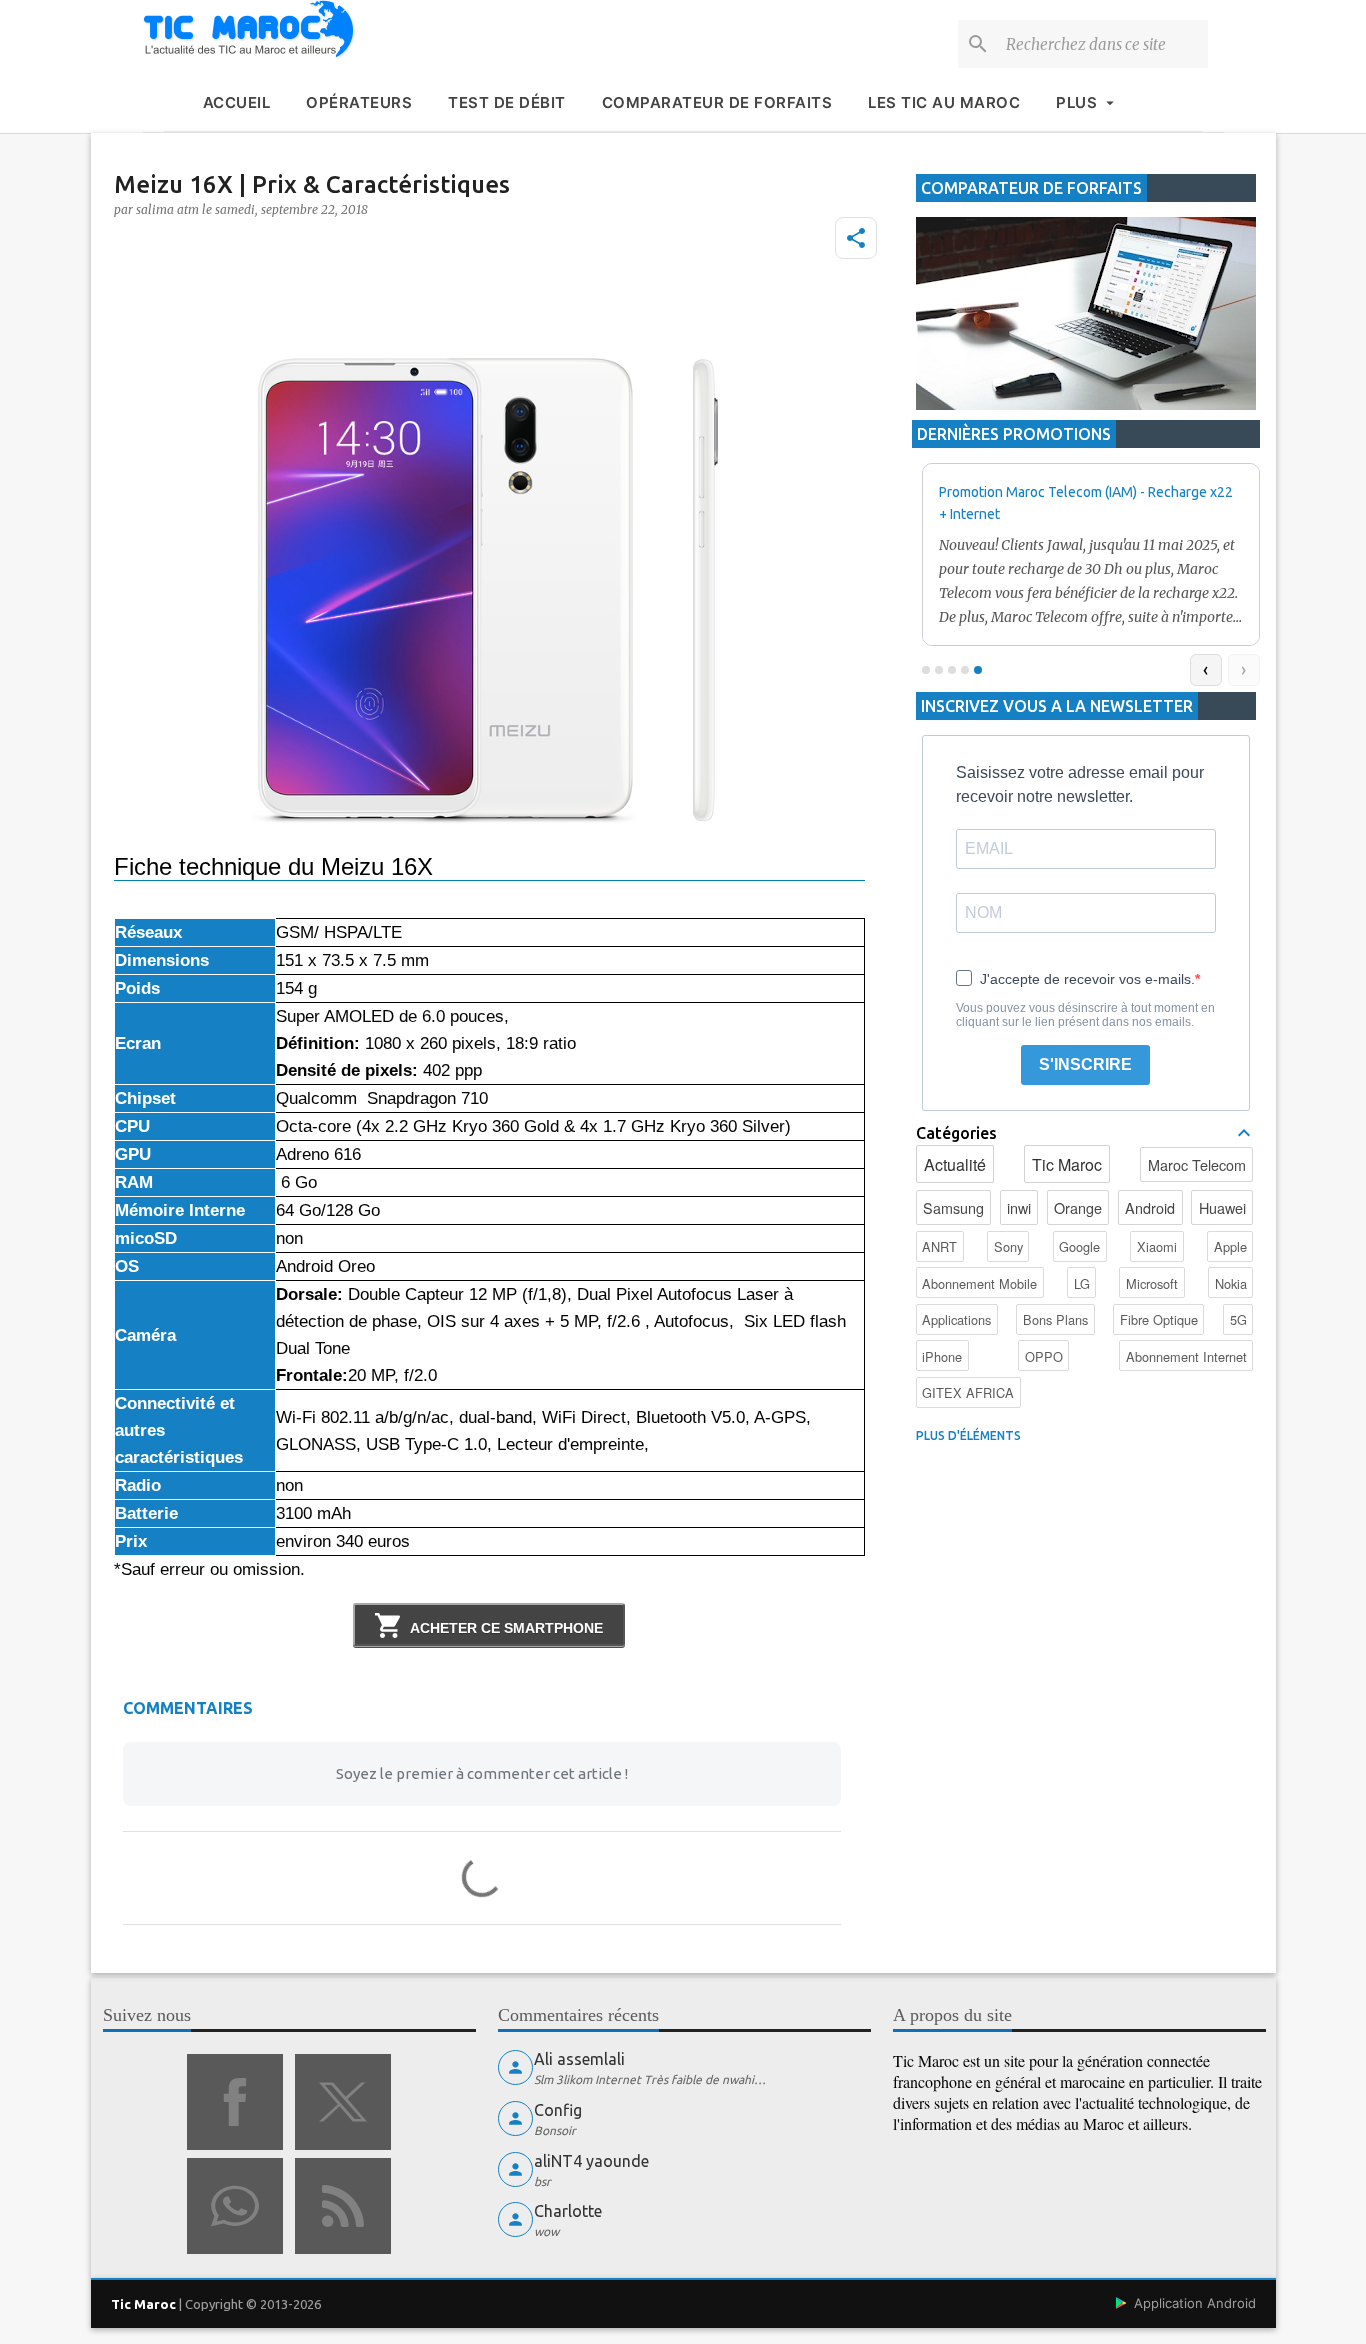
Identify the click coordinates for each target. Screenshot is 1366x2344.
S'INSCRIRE (1085, 1064)
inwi (1019, 1207)
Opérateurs (359, 102)
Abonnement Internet (1186, 1356)
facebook (235, 2102)
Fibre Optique (1159, 1319)
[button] (856, 238)
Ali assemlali (579, 2059)
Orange (1078, 1207)
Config (558, 2110)
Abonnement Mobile (979, 1283)
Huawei (1222, 1207)
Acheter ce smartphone (506, 1628)
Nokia (1231, 1283)
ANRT (939, 1246)
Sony (1008, 1246)
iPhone (942, 1356)
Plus (1076, 102)
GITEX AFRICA (968, 1392)
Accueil (237, 102)
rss (343, 2206)
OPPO (1044, 1356)
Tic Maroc (1067, 1164)
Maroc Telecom (1197, 1164)
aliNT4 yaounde (591, 2161)
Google (1079, 1246)
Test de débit (507, 102)
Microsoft (1152, 1283)
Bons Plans (1055, 1319)
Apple (1230, 1246)
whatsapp (235, 2206)
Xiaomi (1157, 1246)
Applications (956, 1319)
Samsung (953, 1207)
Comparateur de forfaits (717, 102)
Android (1150, 1207)
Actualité (955, 1164)
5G (1238, 1319)
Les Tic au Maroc (944, 102)
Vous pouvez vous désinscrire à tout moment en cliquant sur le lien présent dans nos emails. (1085, 1015)
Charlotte (568, 2211)
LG (1082, 1283)
